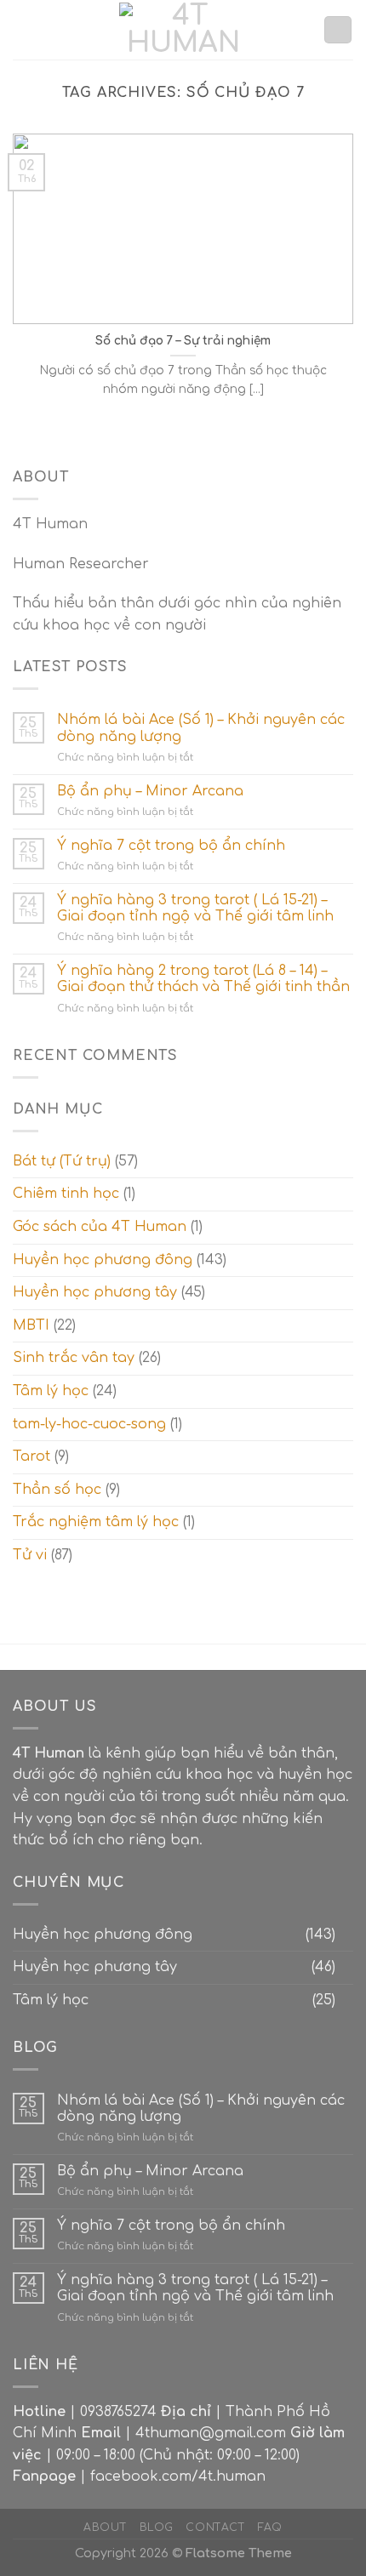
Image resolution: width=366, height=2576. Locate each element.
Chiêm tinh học (66, 1194)
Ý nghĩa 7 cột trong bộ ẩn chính (171, 846)
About (105, 2528)
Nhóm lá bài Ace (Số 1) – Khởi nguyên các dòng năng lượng (201, 728)
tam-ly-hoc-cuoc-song (89, 1424)
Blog (157, 2528)
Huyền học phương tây (95, 1292)
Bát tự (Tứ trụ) (62, 1161)
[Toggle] (346, 1935)
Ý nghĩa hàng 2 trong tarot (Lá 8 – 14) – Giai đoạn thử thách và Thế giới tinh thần (203, 979)
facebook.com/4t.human (178, 2476)
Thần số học (57, 1490)
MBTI (31, 1325)
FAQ (270, 2528)
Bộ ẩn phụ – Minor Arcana (150, 791)
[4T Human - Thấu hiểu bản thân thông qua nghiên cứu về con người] (183, 30)
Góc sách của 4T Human (100, 1227)
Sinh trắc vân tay (74, 1358)
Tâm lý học (51, 1391)
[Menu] (23, 29)
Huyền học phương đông (103, 1260)
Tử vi (30, 1555)
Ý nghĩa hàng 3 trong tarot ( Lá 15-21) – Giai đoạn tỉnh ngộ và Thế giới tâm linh (195, 908)
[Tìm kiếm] (338, 30)
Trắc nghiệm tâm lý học (96, 1522)
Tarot (31, 1456)
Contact (215, 2528)
